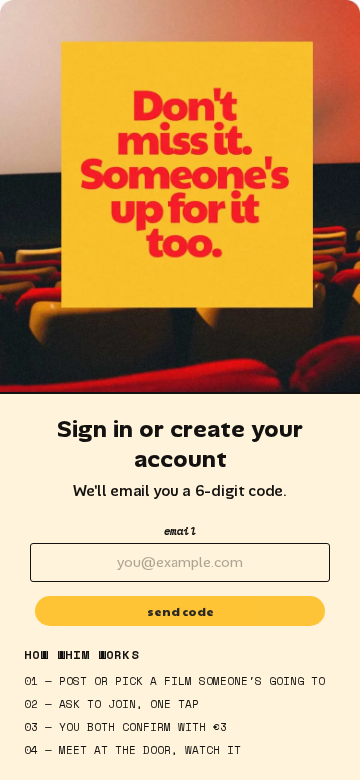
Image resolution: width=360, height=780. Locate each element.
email (180, 531)
